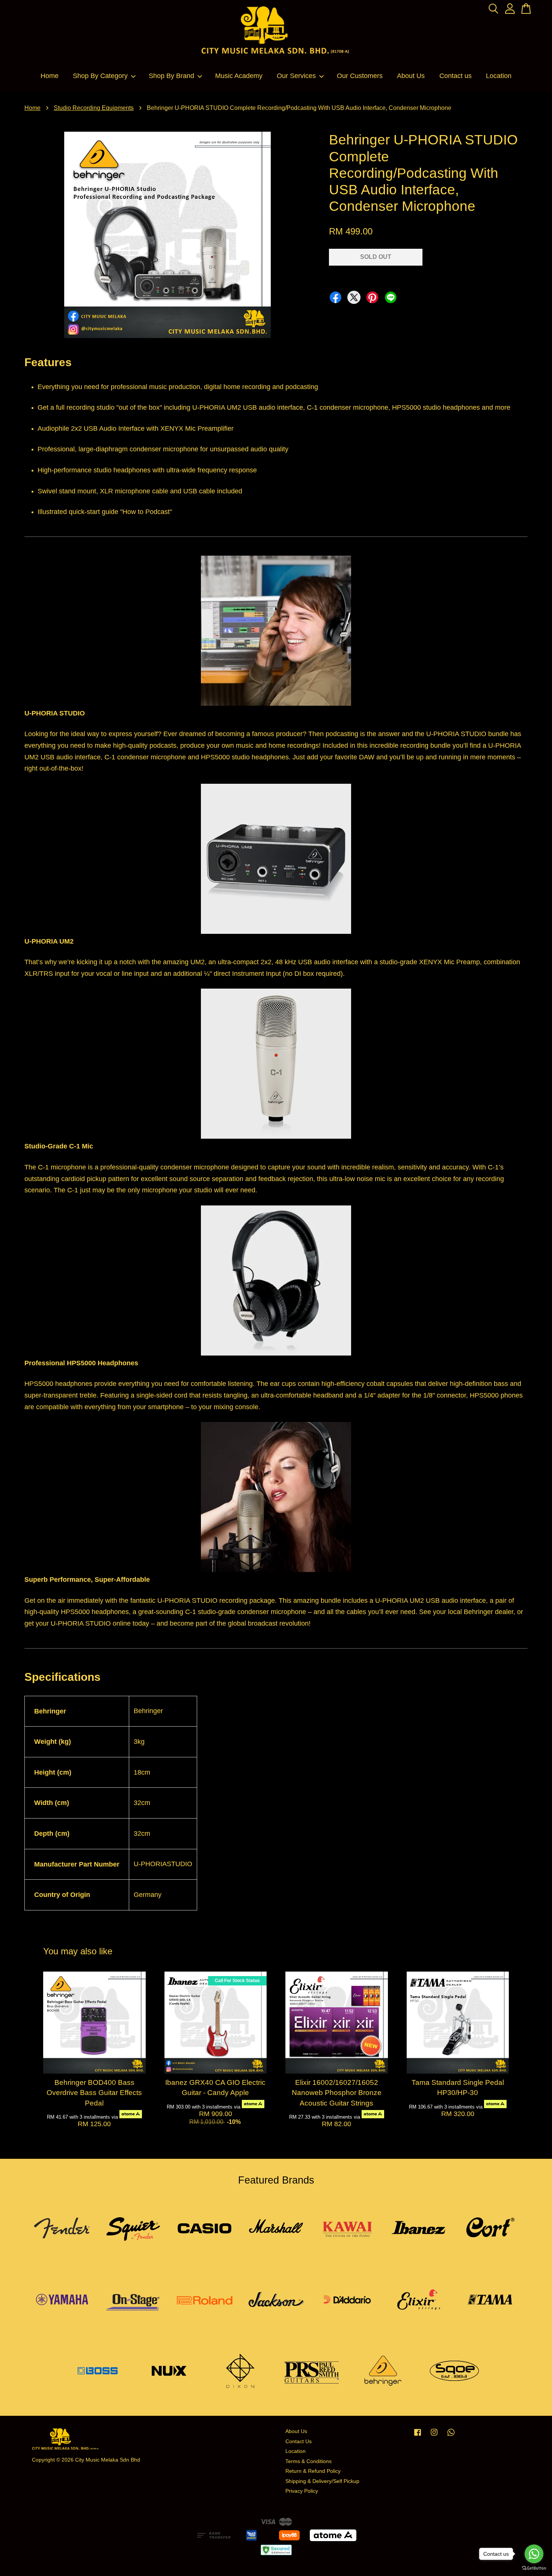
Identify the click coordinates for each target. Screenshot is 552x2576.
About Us (411, 76)
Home (50, 76)
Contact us (455, 76)
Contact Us (299, 2441)
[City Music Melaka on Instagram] (434, 2436)
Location (499, 76)
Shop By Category (100, 76)
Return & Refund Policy (313, 2471)
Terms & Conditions (308, 2461)
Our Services (296, 76)
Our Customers (360, 76)
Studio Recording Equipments (94, 108)
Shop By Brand (171, 76)
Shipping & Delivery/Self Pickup (322, 2481)
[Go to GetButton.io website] (534, 2568)
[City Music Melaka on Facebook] (418, 2436)
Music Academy (239, 76)
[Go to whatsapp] (534, 2554)
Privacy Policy (302, 2491)
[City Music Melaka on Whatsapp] (451, 2436)
